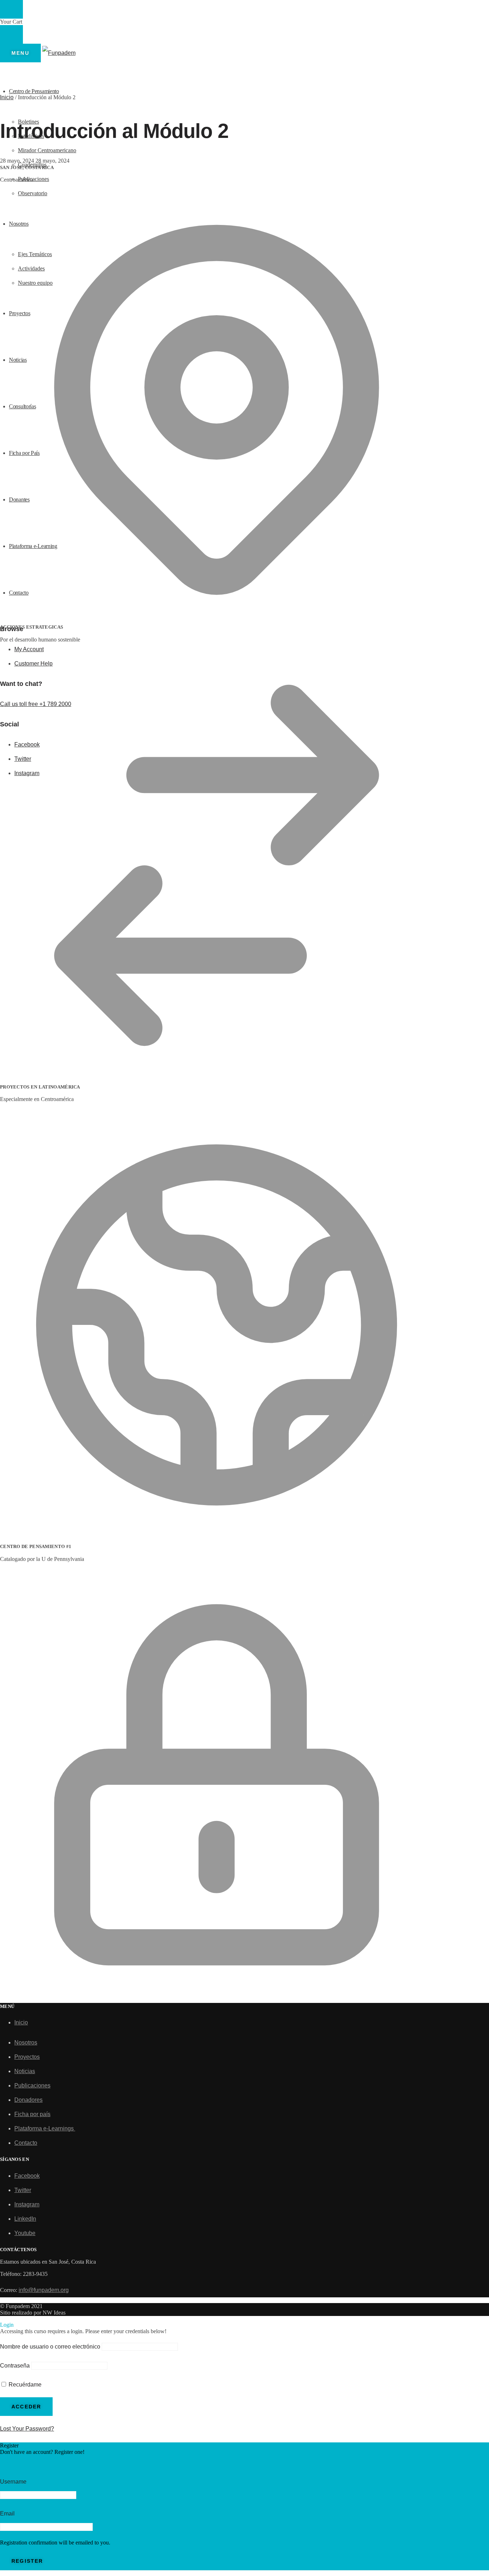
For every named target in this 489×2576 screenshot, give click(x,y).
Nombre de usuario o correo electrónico (50, 2347)
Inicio (7, 97)
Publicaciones (32, 2085)
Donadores (28, 2100)
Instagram (27, 2204)
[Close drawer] (11, 34)
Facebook (27, 2176)
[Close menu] (11, 9)
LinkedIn (25, 2219)
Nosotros (26, 2042)
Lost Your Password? (27, 2429)
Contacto (26, 2143)
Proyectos (27, 2057)
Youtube (25, 2233)
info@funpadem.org (44, 2290)
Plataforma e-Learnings (45, 2128)
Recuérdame (24, 2385)
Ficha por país (32, 2114)
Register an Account (26, 2462)
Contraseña (15, 2366)
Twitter (23, 2190)
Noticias (25, 2071)
